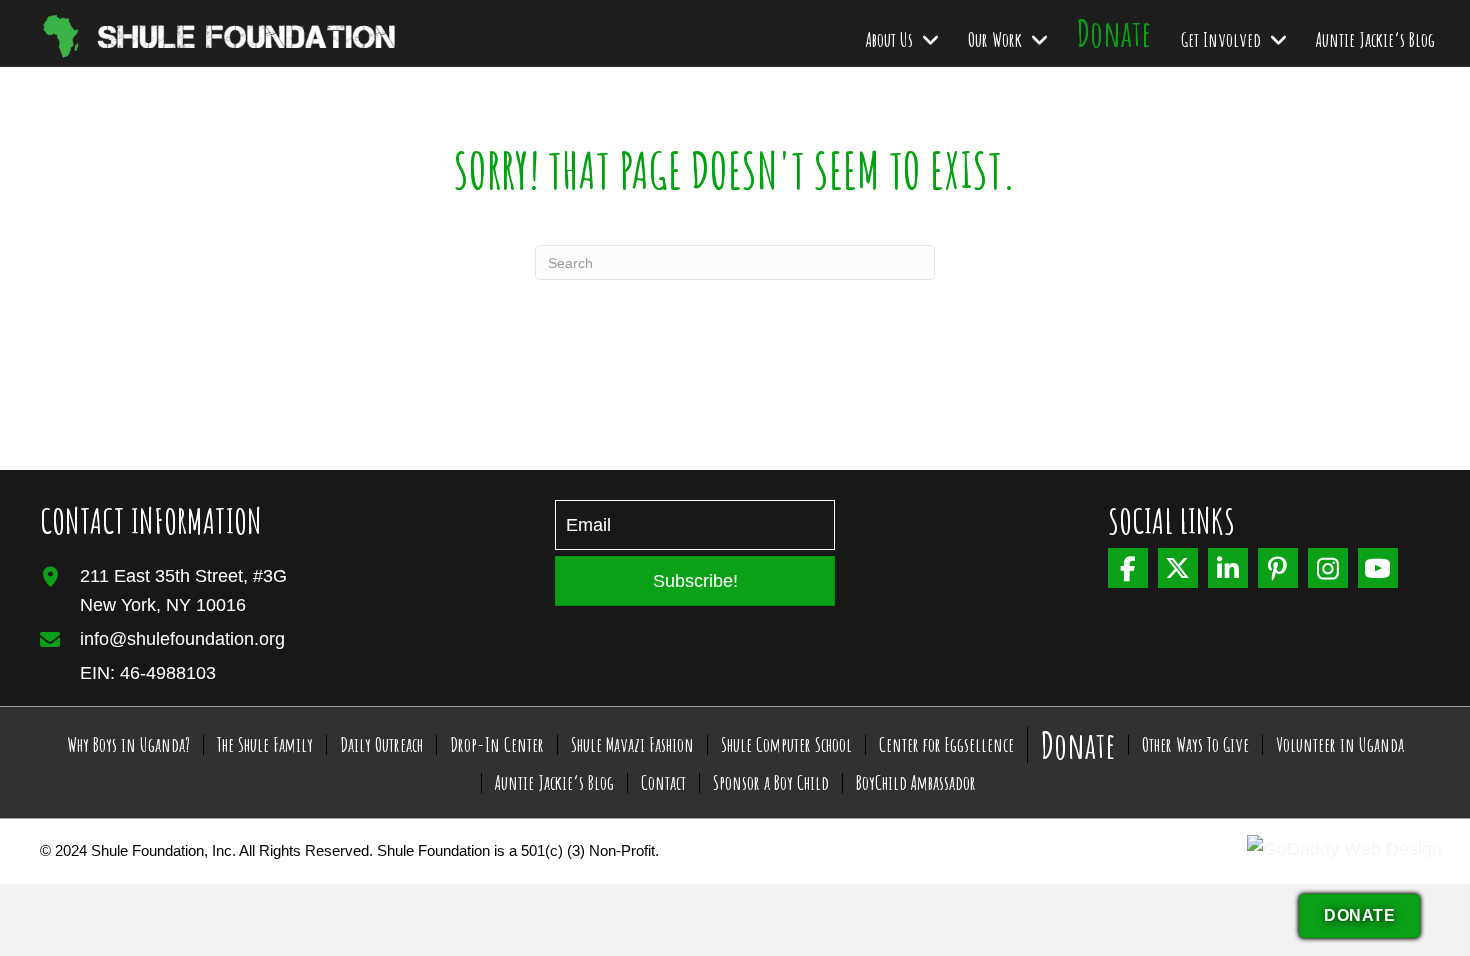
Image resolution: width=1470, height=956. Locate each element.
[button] (695, 581)
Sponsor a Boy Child (771, 783)
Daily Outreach (381, 745)
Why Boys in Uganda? (128, 745)
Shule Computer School (786, 745)
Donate (1078, 745)
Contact (663, 783)
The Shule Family (265, 745)
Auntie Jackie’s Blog (554, 783)
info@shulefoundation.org (182, 639)
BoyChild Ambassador (916, 783)
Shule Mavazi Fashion (632, 745)
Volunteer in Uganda (1340, 745)
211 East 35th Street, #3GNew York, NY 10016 (183, 590)
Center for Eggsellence (946, 745)
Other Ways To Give (1195, 745)
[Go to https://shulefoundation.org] (175, 33)
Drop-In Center (497, 745)
